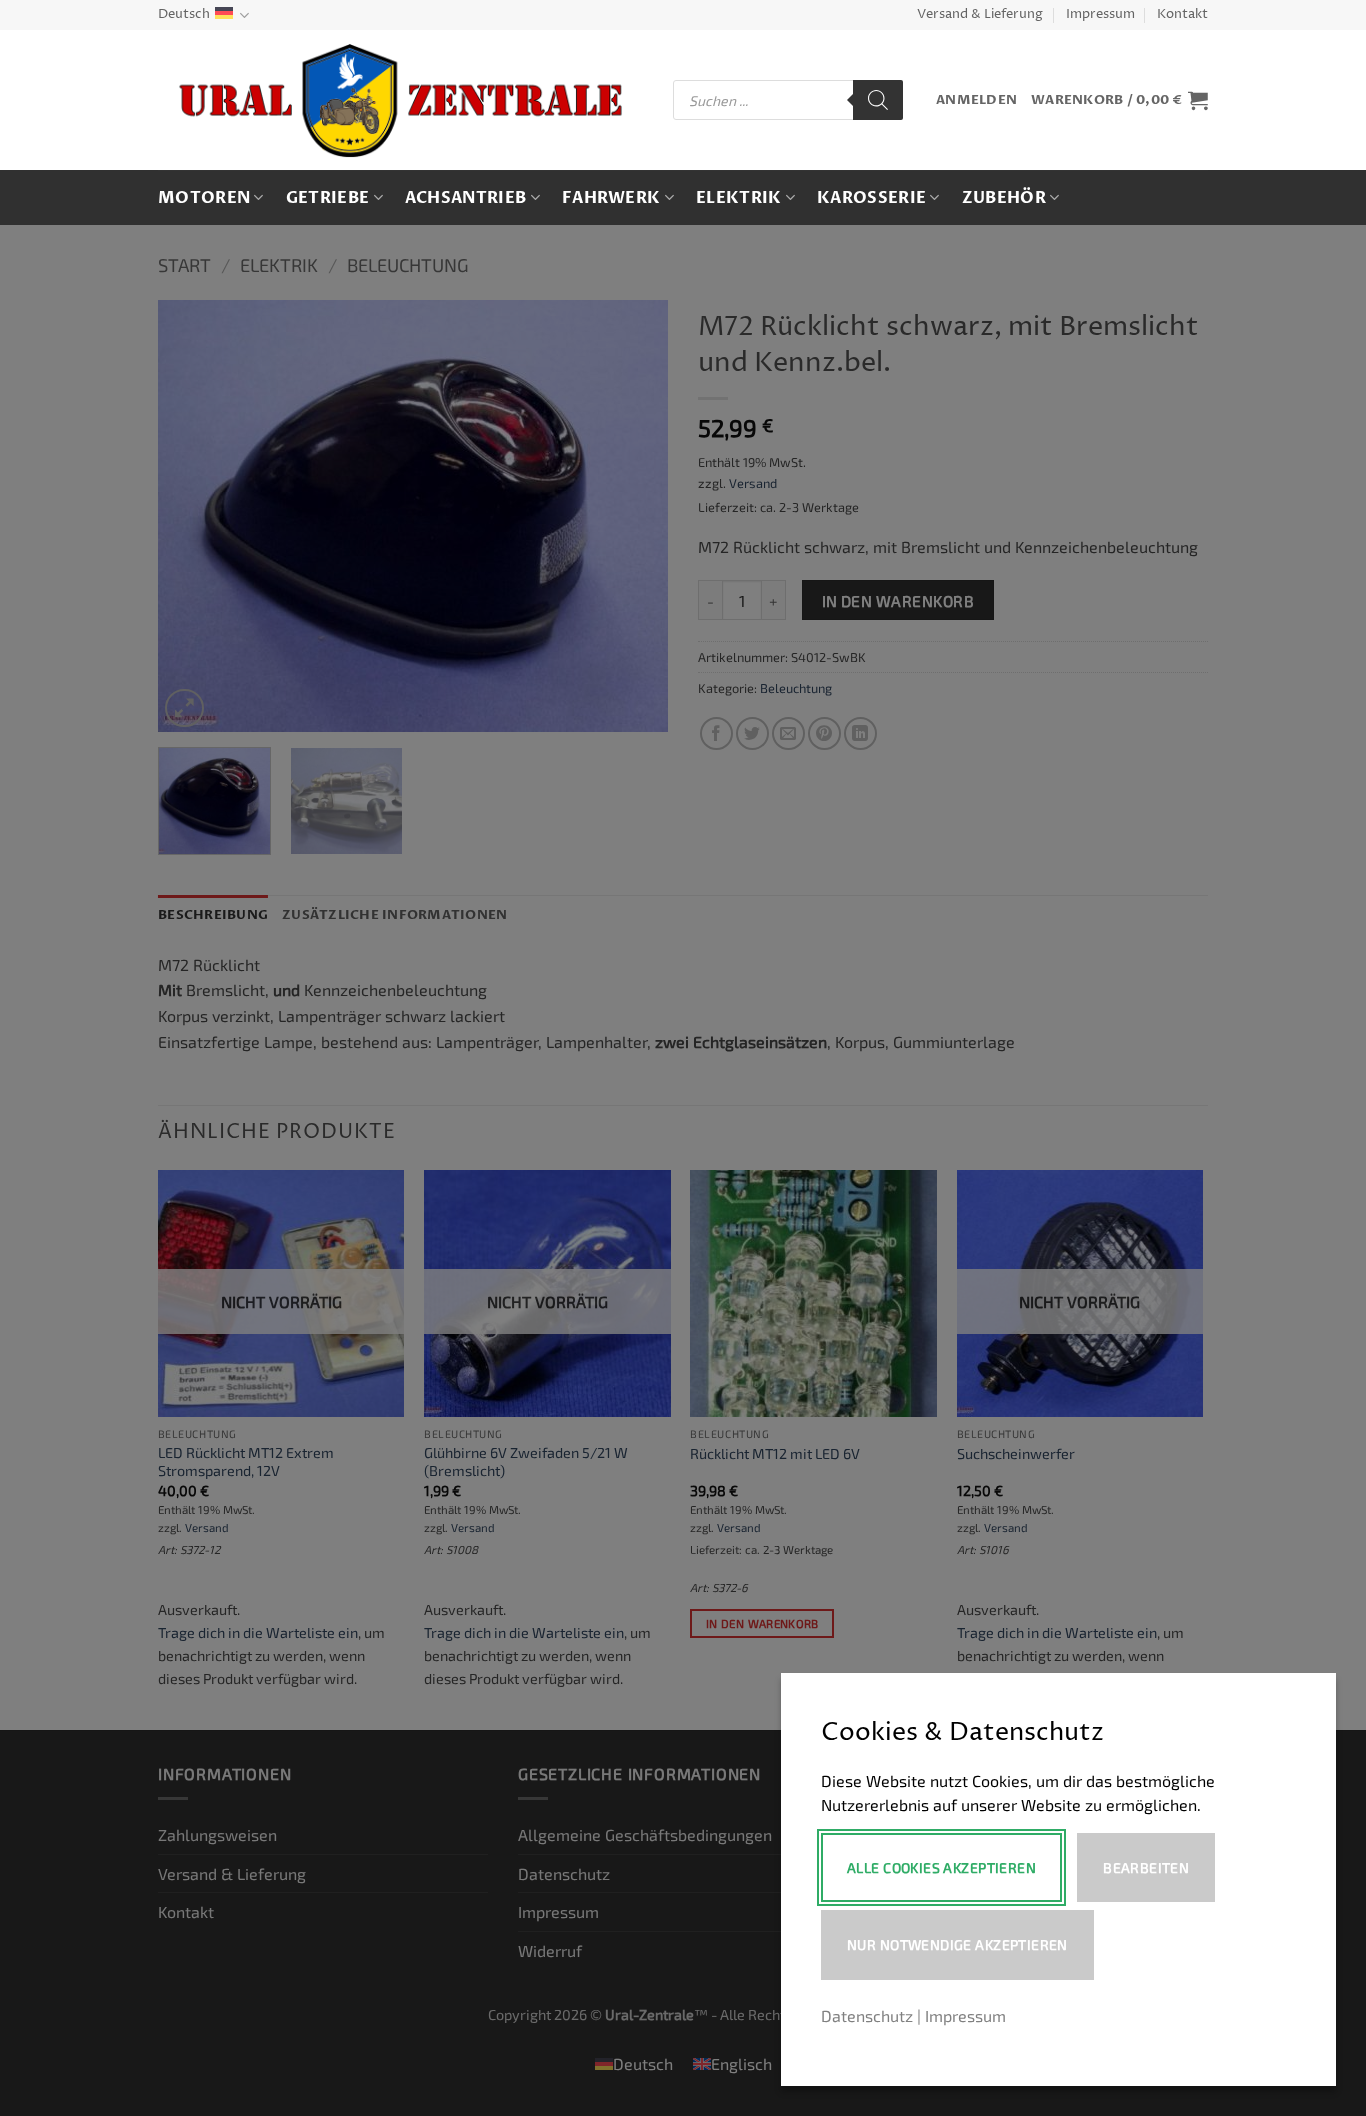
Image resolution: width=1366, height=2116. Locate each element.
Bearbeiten (1146, 1867)
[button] (976, 100)
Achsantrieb (466, 198)
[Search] (878, 100)
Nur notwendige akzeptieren (957, 1944)
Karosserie (871, 198)
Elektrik (739, 198)
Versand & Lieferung (980, 14)
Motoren (204, 198)
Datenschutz (867, 2015)
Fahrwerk (611, 198)
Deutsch (184, 14)
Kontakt (1182, 14)
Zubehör (1004, 198)
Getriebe (328, 198)
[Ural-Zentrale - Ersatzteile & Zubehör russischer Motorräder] (400, 100)
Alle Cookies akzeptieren (941, 1867)
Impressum (1100, 14)
